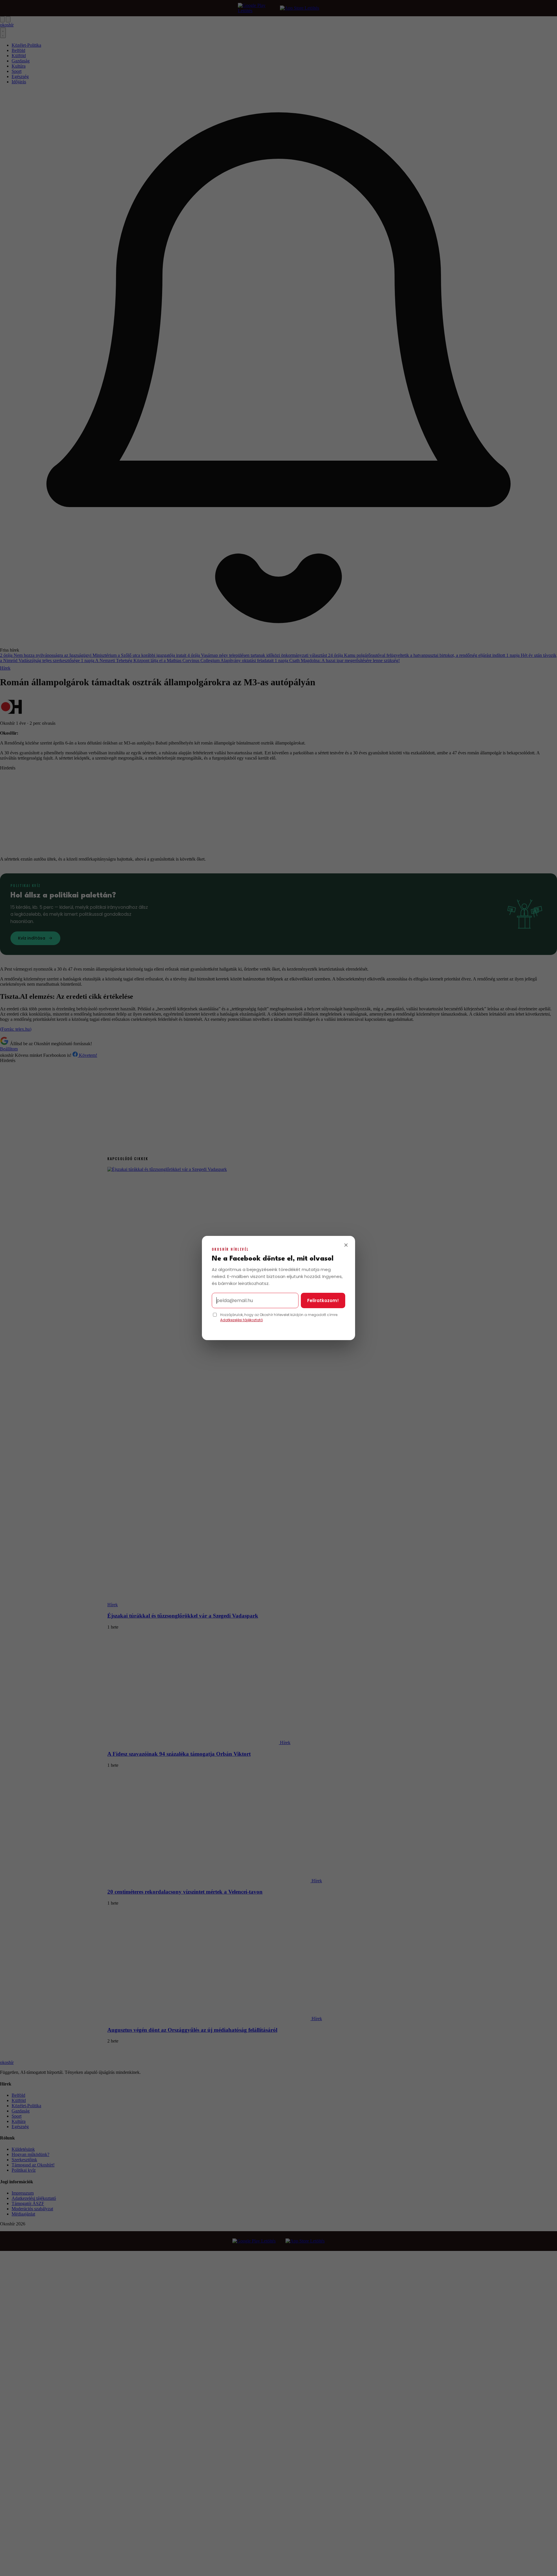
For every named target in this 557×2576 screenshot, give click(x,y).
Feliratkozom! (323, 1300)
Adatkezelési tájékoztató (242, 1320)
